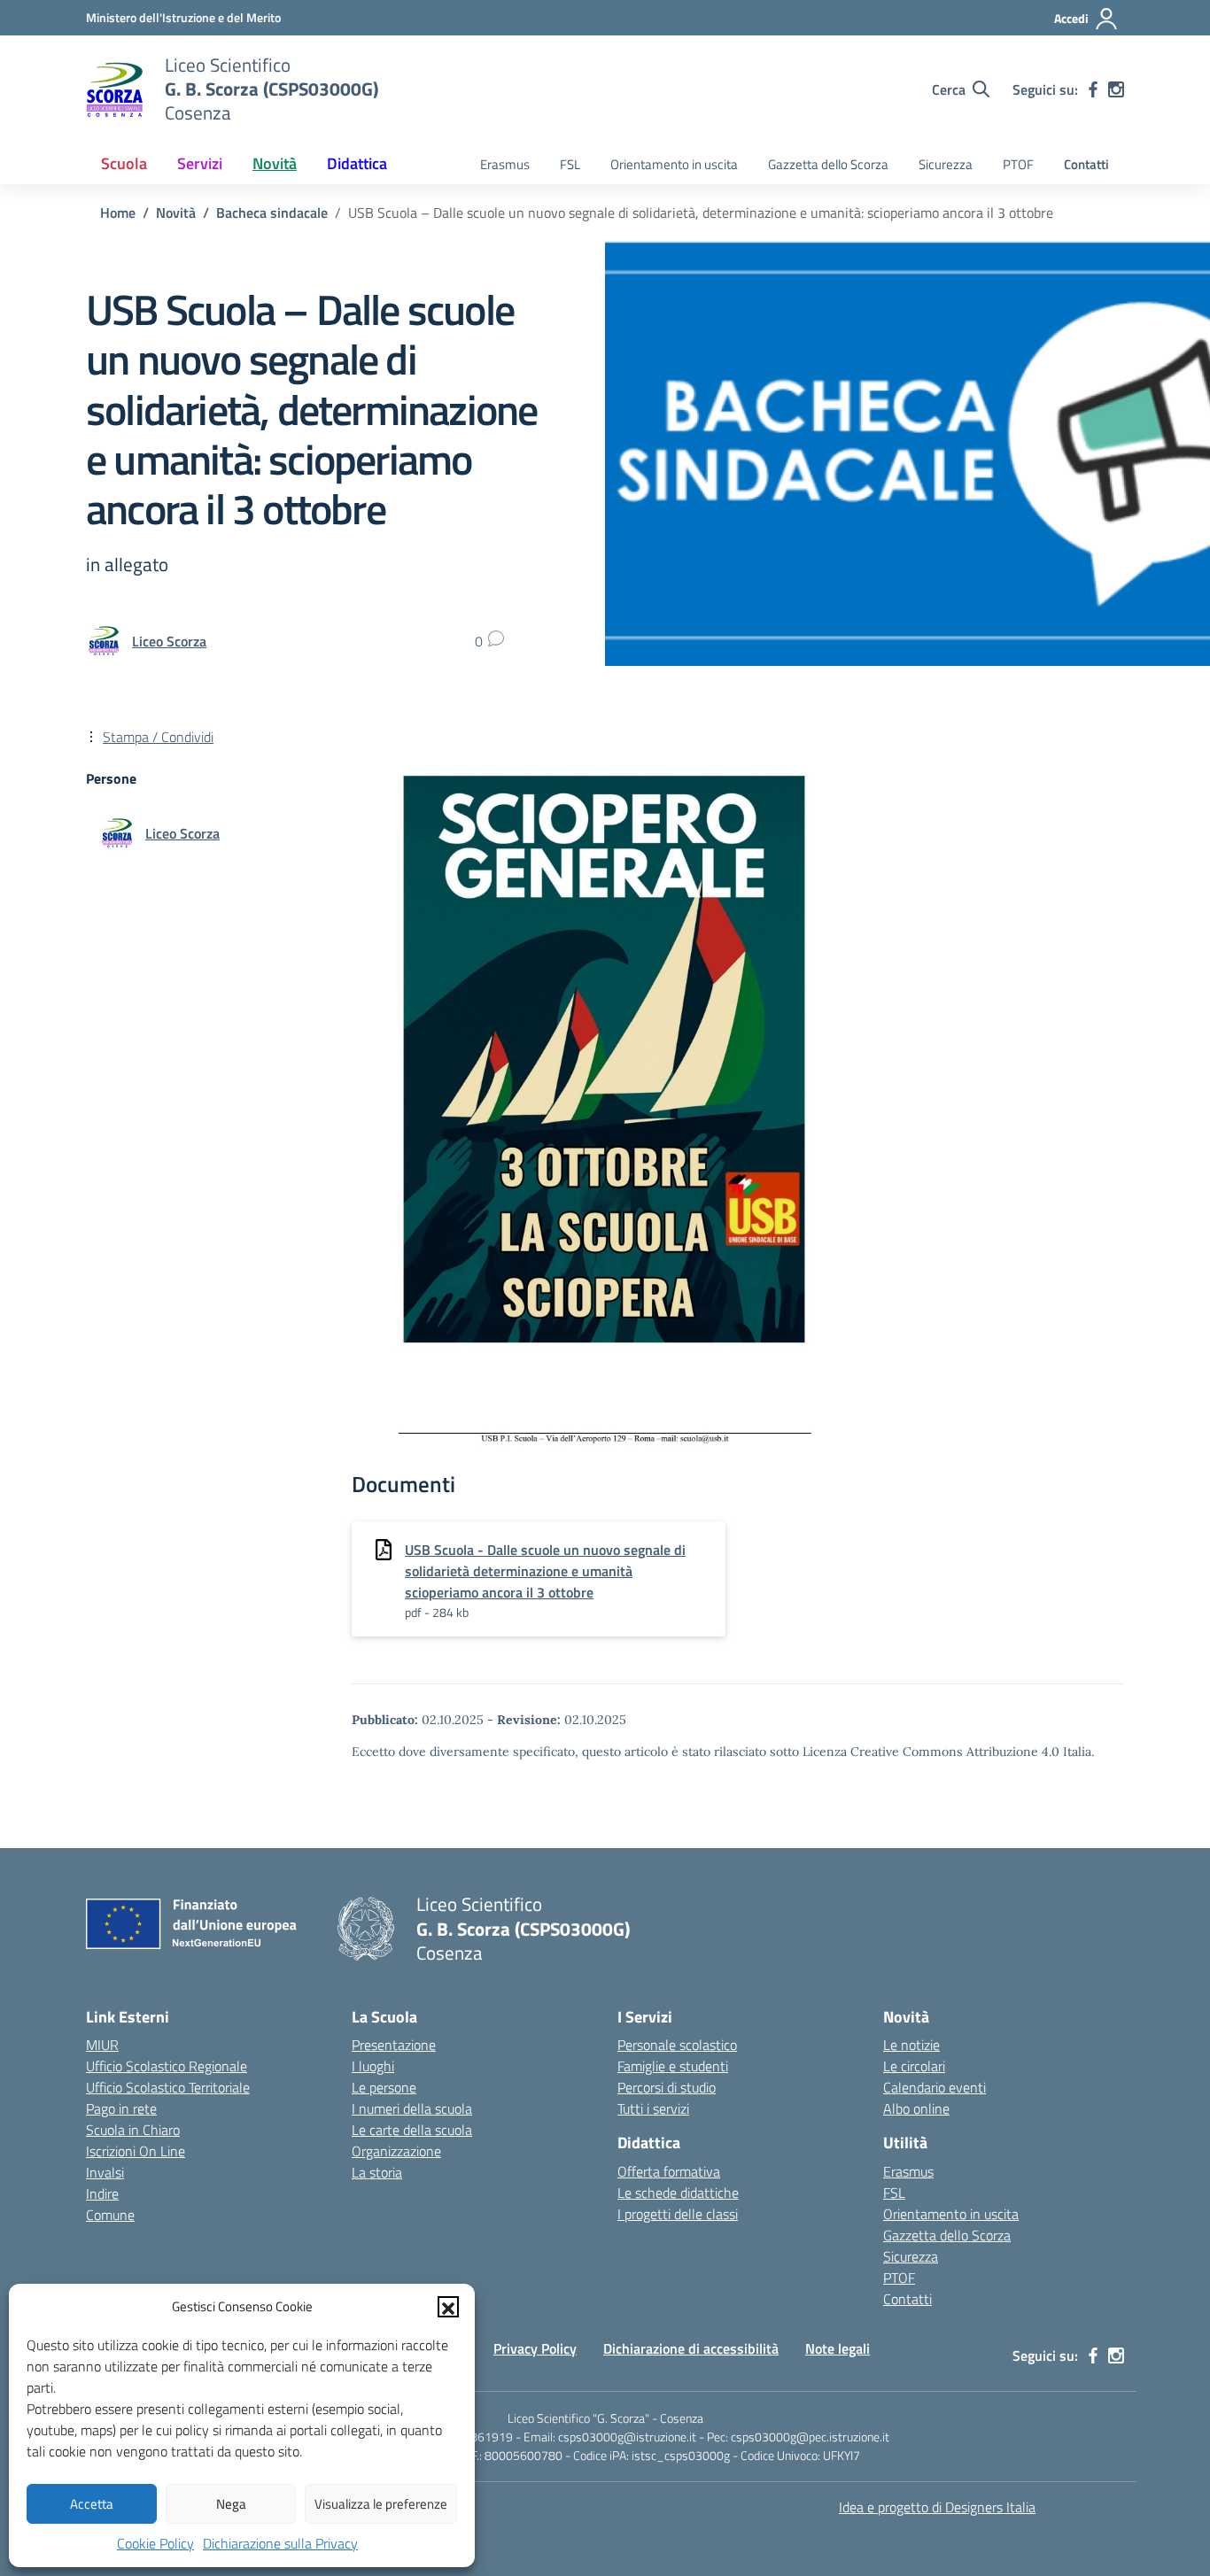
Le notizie (911, 2045)
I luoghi (373, 2066)
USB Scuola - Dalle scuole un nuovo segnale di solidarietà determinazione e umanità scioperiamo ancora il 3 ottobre (545, 1571)
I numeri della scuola (412, 2108)
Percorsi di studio (667, 2087)
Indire (102, 2193)
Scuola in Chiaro (133, 2130)
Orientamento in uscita (674, 164)
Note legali (838, 2348)
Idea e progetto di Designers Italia (937, 2507)
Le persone (384, 2087)
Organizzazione (396, 2151)
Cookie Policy (155, 2543)
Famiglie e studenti (673, 2066)
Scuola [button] (124, 163)
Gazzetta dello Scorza (828, 164)
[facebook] (1093, 89)
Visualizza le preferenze (381, 2504)
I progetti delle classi (678, 2214)
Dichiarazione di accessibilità (691, 2348)
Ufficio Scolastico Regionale (167, 2066)
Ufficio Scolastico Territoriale (168, 2087)
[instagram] (1116, 89)
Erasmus (505, 164)
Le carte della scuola (412, 2130)
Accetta (92, 2504)
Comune (110, 2215)
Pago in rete (121, 2108)
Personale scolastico (677, 2045)
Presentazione (394, 2045)
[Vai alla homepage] (114, 89)
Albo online (916, 2108)
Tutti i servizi (653, 2108)
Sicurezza (946, 164)
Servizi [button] (200, 163)
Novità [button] (275, 163)
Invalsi (105, 2172)
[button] (448, 2307)
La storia (377, 2172)
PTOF (1018, 164)
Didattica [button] (357, 163)
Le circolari (914, 2066)
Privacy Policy (535, 2348)
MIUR (102, 2045)
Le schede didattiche (678, 2193)
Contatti (1086, 164)
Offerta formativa (669, 2171)
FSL (570, 164)
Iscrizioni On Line (136, 2151)
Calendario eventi (935, 2087)
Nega (231, 2504)
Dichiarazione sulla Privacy (280, 2543)
